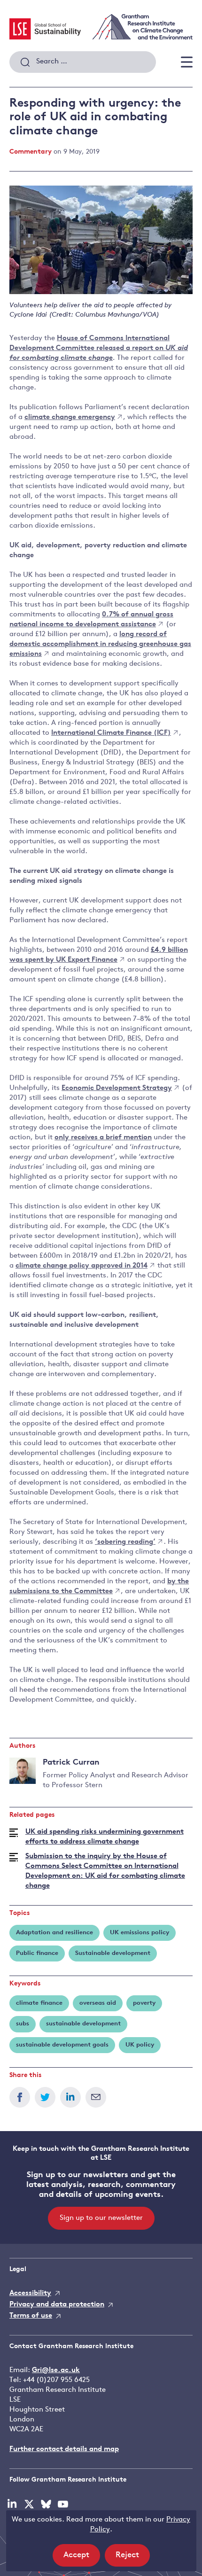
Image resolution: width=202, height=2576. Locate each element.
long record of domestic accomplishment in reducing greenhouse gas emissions (100, 644)
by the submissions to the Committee (99, 1587)
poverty (144, 2003)
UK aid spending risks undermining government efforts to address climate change (105, 1837)
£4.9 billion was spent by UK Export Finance (99, 955)
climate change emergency (70, 417)
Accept (82, 2559)
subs (23, 2024)
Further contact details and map (64, 2449)
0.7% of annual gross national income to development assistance (91, 620)
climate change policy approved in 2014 (82, 1266)
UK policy (140, 2045)
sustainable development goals (62, 2045)
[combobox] (83, 62)
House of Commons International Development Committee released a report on (99, 348)
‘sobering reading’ (125, 1542)
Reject (133, 2559)
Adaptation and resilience (54, 1933)
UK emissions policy (140, 1933)
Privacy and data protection (57, 2305)
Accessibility (30, 2293)
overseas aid (98, 2003)
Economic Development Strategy (117, 1088)
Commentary (31, 152)
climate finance (39, 2003)
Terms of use (31, 2316)
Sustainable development (113, 1953)
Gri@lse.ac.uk (56, 2370)
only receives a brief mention (103, 1138)
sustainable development (83, 2024)
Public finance (37, 1953)
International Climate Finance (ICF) (111, 733)
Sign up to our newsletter (101, 2218)
